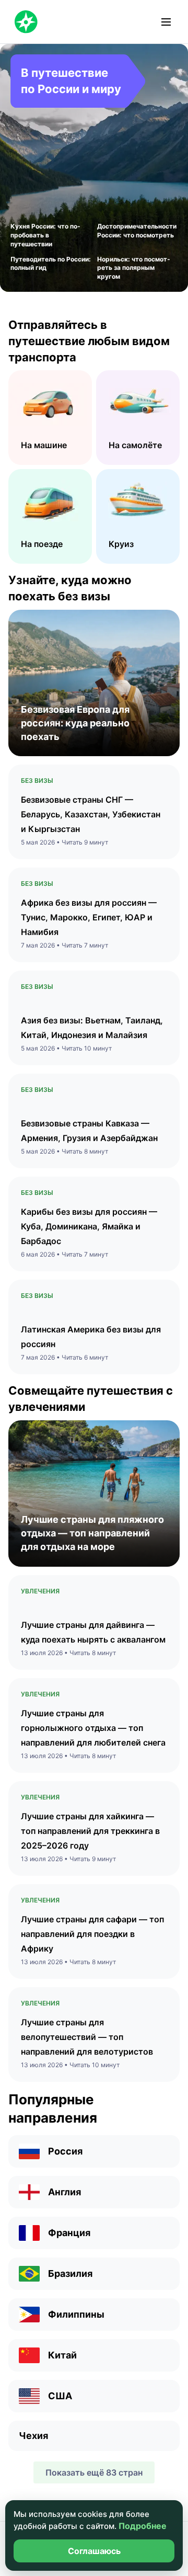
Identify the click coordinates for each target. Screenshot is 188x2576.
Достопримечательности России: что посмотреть (137, 231)
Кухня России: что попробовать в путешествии (45, 235)
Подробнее (143, 2526)
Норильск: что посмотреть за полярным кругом (134, 268)
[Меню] (166, 22)
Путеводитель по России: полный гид (51, 264)
